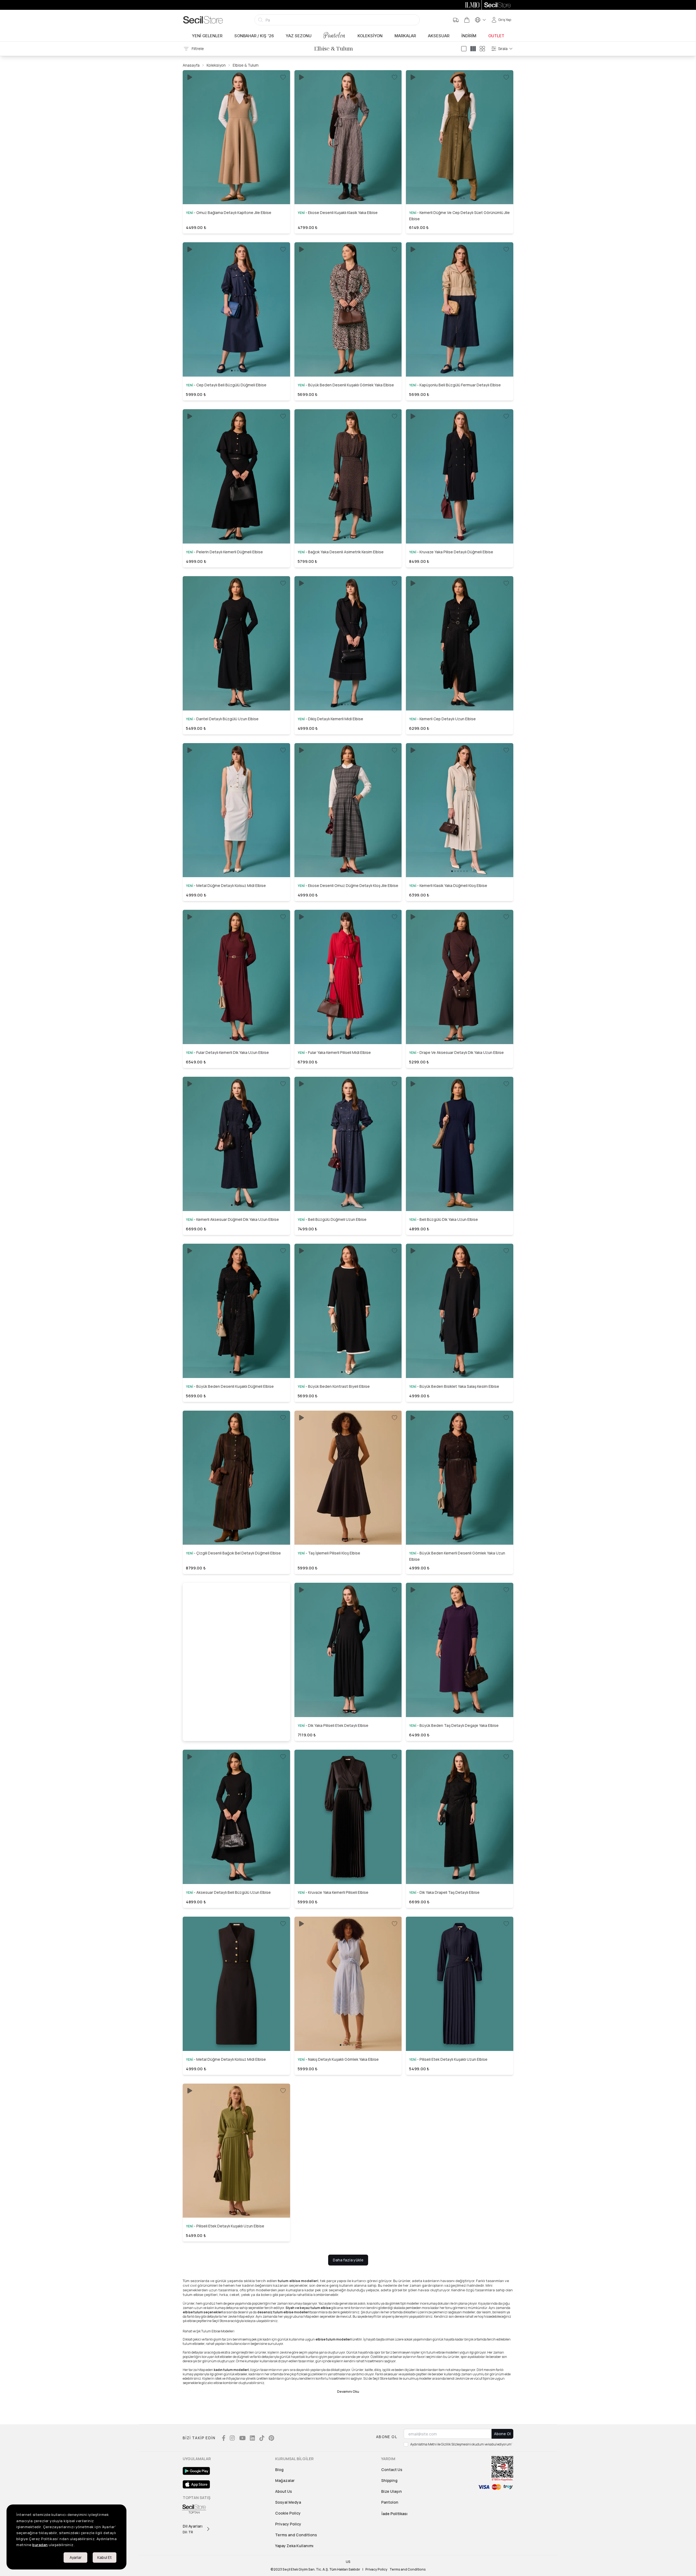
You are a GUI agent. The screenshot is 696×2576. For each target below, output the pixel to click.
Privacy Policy (288, 2524)
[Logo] (203, 20)
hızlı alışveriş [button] (236, 185)
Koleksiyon (370, 36)
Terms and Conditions (296, 2535)
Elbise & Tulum (246, 65)
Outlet (496, 36)
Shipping (389, 2480)
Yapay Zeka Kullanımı (294, 2546)
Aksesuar (439, 36)
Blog (279, 2470)
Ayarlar (76, 2557)
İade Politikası (394, 2514)
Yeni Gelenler (207, 36)
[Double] (473, 49)
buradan (40, 2545)
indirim (469, 36)
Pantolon (335, 35)
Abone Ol (502, 2434)
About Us (284, 2491)
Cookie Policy (288, 2513)
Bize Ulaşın (391, 2491)
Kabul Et (105, 2557)
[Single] (464, 49)
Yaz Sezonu (299, 36)
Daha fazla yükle (348, 2260)
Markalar (405, 36)
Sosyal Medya (288, 2502)
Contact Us (392, 2470)
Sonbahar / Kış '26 (254, 36)
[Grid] (482, 49)
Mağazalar (285, 2480)
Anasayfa (191, 65)
